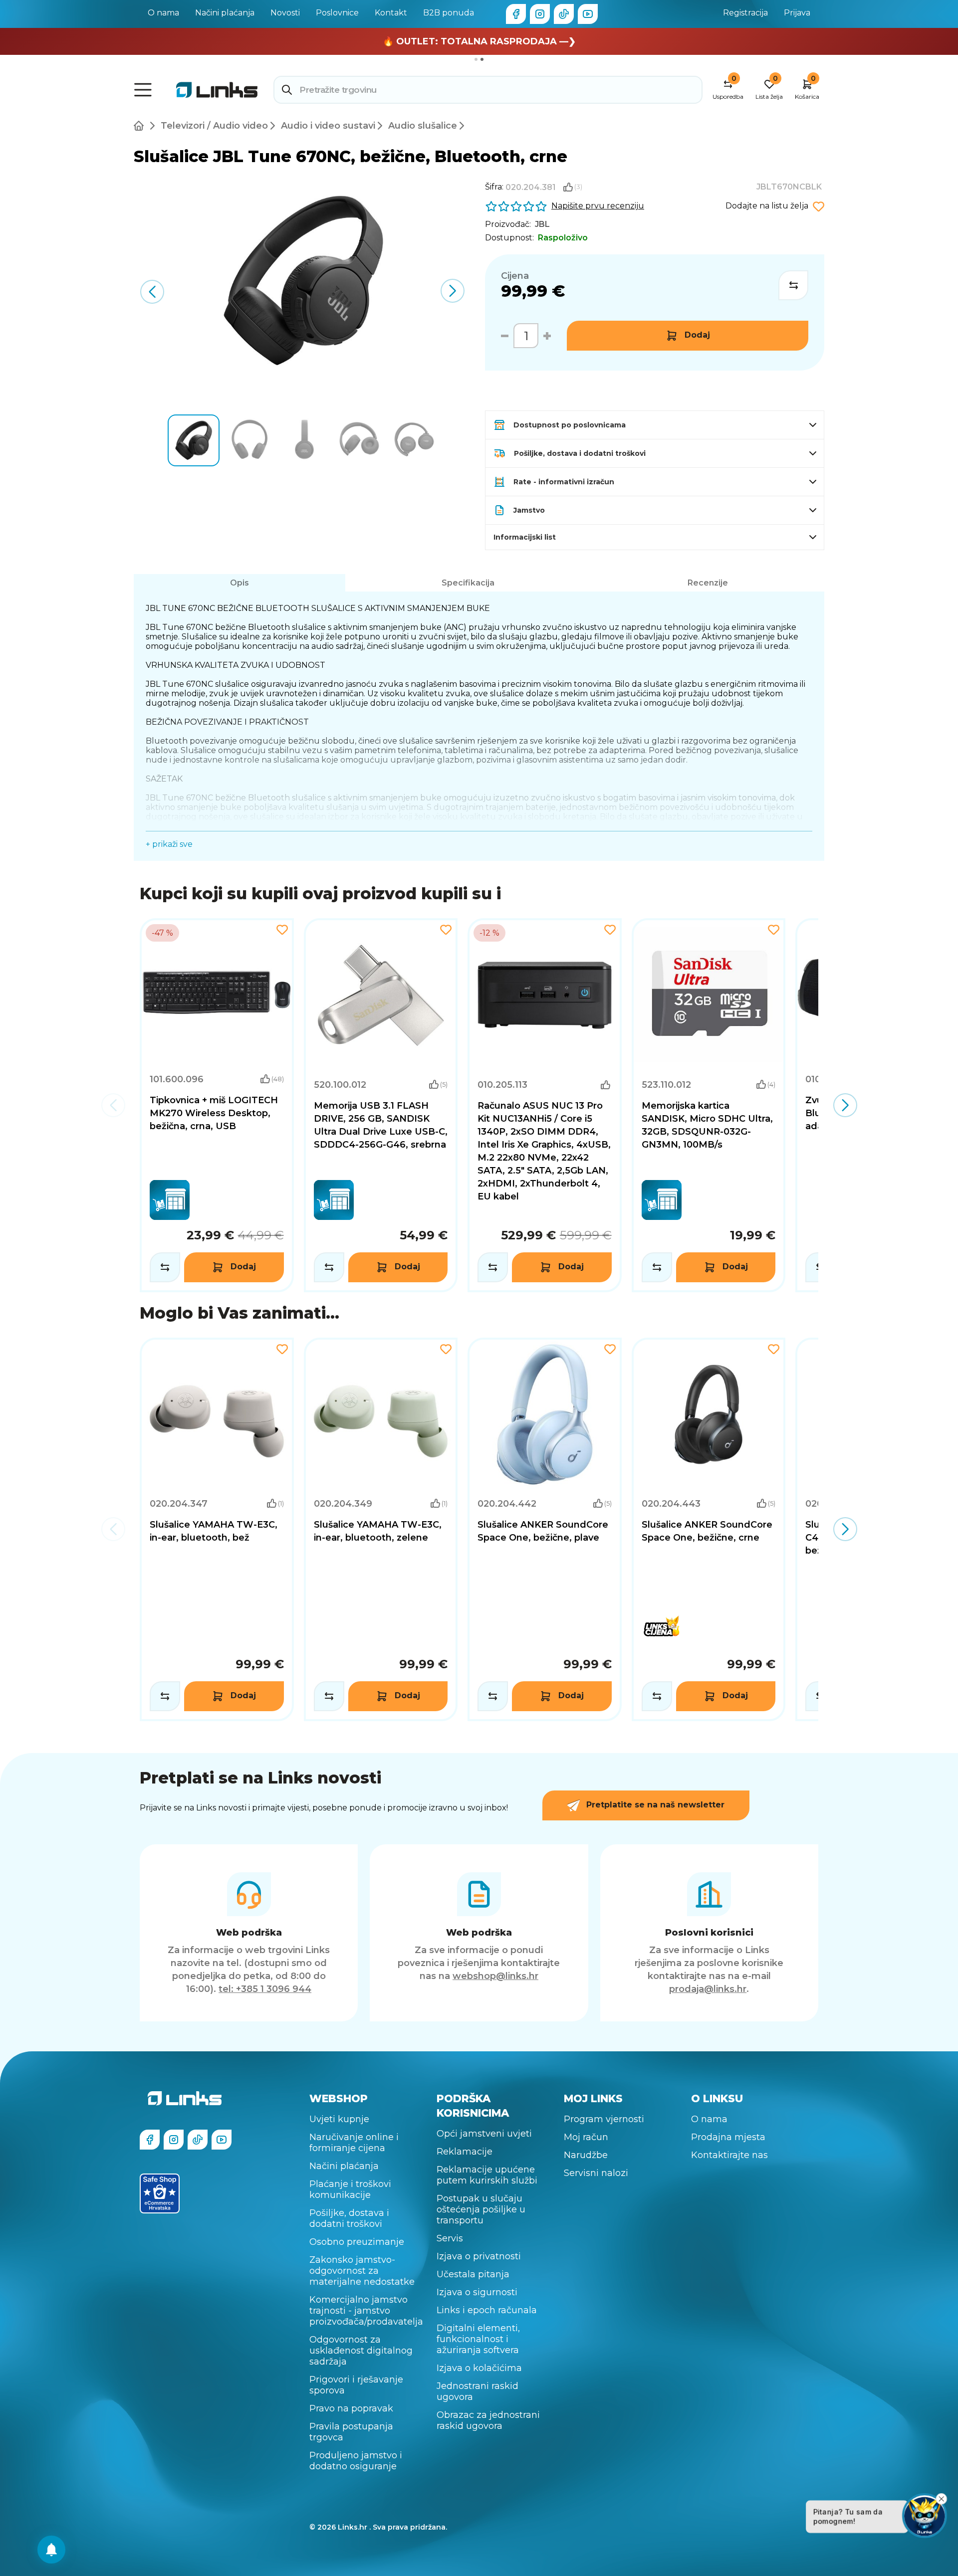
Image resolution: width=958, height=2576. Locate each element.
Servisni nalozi (596, 2173)
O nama (163, 13)
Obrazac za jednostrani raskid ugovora (488, 2420)
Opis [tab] (239, 583)
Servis (450, 2238)
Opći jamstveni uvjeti (484, 2134)
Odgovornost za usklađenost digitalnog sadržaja (361, 2351)
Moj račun (586, 2137)
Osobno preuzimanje (357, 2242)
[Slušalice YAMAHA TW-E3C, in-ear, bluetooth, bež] (217, 1529)
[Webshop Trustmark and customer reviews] (160, 2193)
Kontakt (391, 13)
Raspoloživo (563, 238)
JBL (542, 224)
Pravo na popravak (351, 2408)
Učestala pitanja (473, 2274)
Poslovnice (337, 13)
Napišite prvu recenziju (598, 206)
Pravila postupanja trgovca (351, 2432)
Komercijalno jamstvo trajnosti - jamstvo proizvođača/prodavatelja (366, 2311)
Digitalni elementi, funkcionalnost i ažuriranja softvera (478, 2339)
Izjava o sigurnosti (477, 2292)
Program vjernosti (604, 2119)
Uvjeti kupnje (339, 2119)
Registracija (745, 13)
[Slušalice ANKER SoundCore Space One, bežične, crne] (709, 1529)
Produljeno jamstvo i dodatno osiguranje (356, 2461)
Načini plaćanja (225, 13)
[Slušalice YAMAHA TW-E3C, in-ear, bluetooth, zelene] (381, 1529)
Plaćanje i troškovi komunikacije (350, 2189)
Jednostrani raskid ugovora (478, 2391)
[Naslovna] (141, 126)
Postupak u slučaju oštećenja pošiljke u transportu (481, 2209)
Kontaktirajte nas (729, 2155)
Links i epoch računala (487, 2310)
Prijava (797, 13)
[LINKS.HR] (51, 2550)
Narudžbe (586, 2155)
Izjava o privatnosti (479, 2256)
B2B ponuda (449, 13)
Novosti (285, 13)
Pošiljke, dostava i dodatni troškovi (349, 2218)
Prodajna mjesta (728, 2137)
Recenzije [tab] (708, 583)
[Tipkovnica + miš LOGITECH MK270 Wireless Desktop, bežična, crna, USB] (217, 1105)
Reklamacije (465, 2152)
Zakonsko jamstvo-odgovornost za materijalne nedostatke (362, 2271)
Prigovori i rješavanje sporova (356, 2385)
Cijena (515, 276)
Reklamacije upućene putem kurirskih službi (487, 2175)
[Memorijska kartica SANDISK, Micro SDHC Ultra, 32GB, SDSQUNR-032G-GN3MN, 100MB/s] (709, 1105)
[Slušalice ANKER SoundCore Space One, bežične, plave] (545, 1529)
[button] (453, 291)
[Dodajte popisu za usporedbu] (793, 285)
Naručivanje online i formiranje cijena (354, 2143)
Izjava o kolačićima (479, 2368)
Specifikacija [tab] (468, 583)
